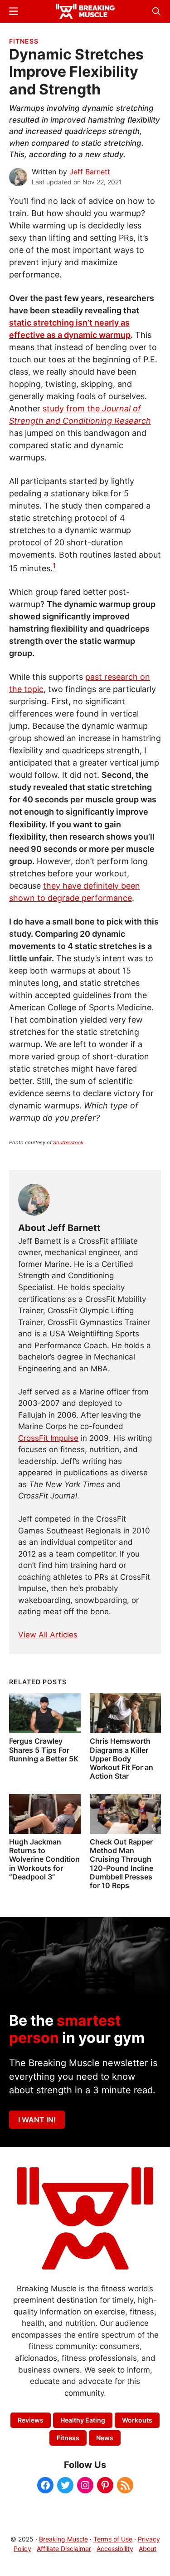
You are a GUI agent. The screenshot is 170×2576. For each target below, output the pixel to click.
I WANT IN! (37, 2120)
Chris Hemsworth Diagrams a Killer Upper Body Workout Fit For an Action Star (121, 1758)
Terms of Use (113, 2539)
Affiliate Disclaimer (64, 2549)
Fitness (24, 41)
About (148, 2549)
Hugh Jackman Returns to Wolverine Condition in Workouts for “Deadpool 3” (44, 1859)
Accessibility (115, 2549)
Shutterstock (68, 1142)
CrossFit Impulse (48, 1438)
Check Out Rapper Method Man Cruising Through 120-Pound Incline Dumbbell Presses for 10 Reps (121, 1864)
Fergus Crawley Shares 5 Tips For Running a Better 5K (44, 1750)
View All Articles (48, 1635)
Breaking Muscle (63, 2539)
